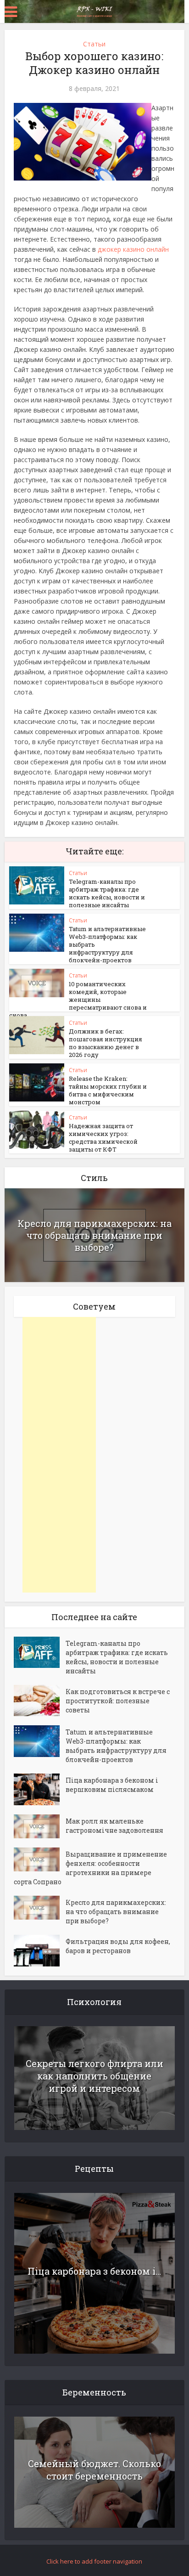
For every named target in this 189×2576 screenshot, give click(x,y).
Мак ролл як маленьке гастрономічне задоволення (114, 1826)
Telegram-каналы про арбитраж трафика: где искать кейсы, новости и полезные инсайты (107, 893)
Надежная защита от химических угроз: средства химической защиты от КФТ (103, 1138)
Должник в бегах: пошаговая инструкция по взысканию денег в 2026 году (106, 1043)
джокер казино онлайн (133, 249)
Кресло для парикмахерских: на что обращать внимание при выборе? (94, 1235)
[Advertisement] (59, 1455)
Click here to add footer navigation (94, 2561)
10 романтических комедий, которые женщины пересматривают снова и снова (78, 1000)
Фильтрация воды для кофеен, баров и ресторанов (118, 1946)
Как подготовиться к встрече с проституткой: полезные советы (118, 1701)
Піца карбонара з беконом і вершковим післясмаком (112, 1785)
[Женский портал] (94, 11)
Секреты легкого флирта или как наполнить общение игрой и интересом (94, 2076)
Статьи (94, 44)
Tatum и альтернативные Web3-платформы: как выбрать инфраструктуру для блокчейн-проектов (116, 1746)
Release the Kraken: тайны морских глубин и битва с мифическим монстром (108, 1090)
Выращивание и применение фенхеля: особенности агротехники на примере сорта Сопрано (90, 1868)
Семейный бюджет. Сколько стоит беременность (94, 2470)
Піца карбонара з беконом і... (94, 2271)
